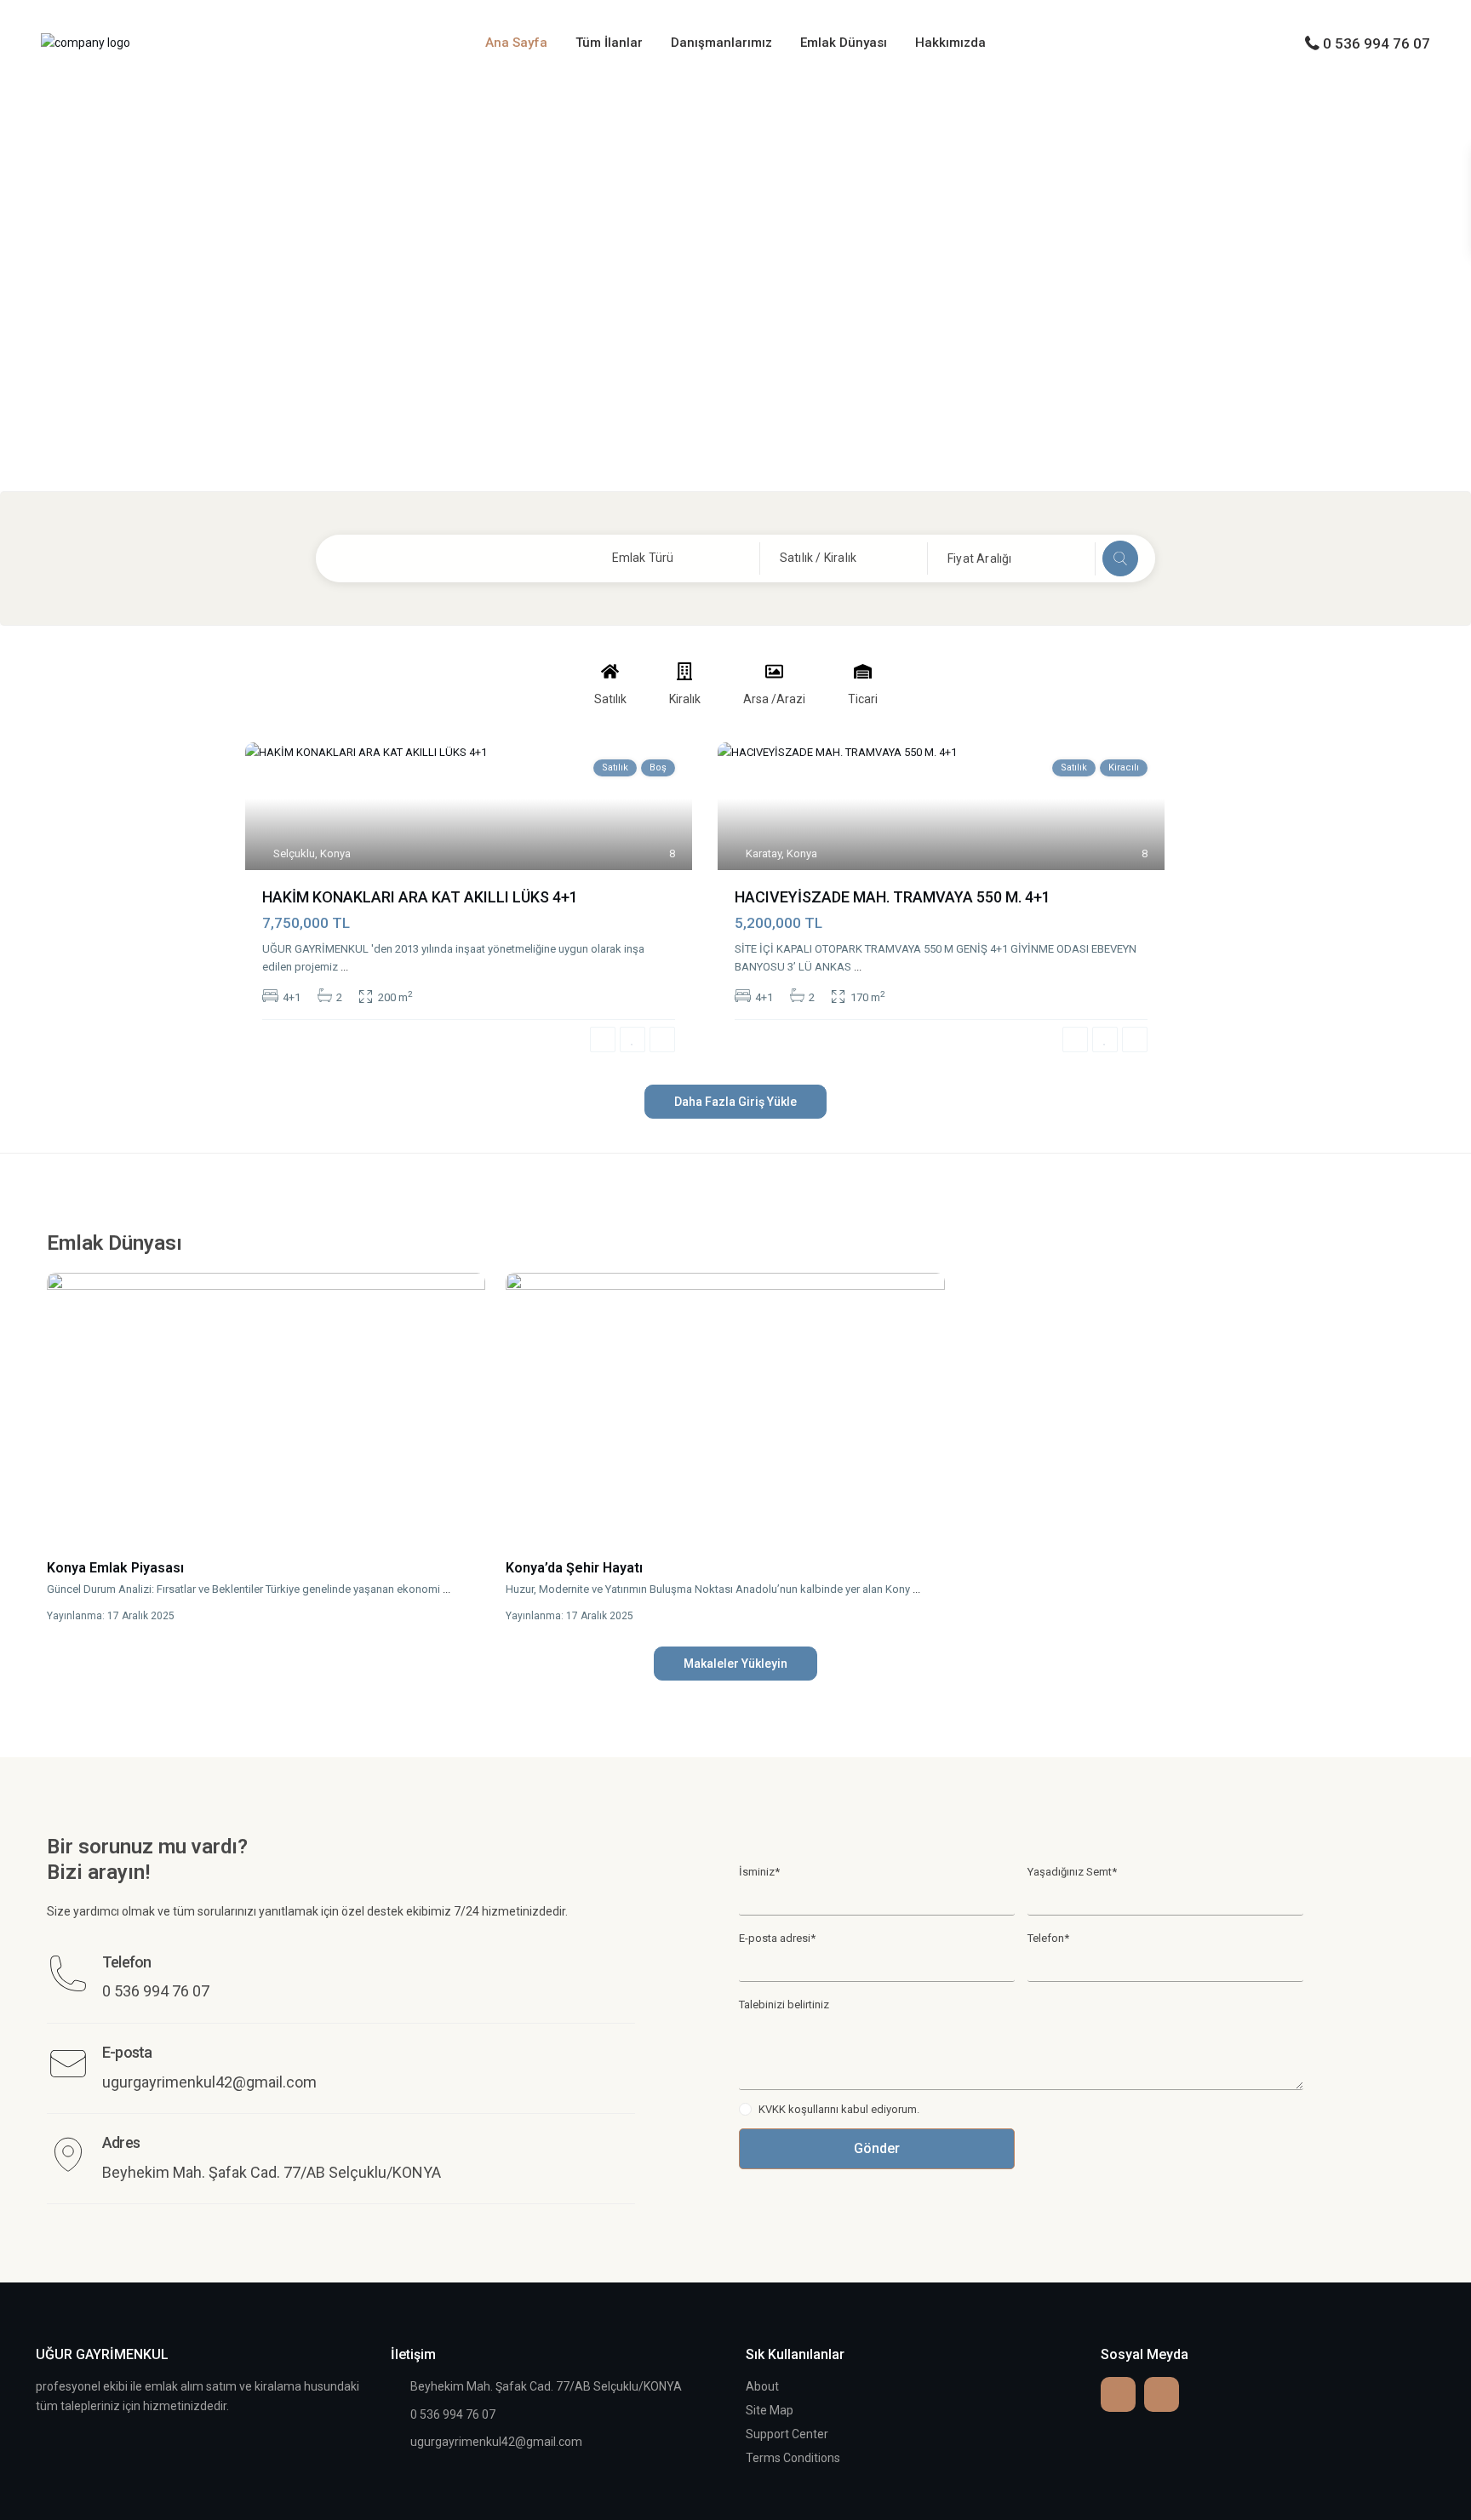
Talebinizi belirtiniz (784, 2005)
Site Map (770, 2410)
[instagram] (1162, 2394)
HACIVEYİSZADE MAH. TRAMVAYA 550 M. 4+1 (893, 897)
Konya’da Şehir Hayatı (574, 1568)
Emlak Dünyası (844, 43)
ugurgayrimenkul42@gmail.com (496, 2442)
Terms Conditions (793, 2458)
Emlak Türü (643, 558)
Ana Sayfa (516, 43)
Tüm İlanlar (609, 43)
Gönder (877, 2148)
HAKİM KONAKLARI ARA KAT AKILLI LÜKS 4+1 (420, 897)
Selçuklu (294, 853)
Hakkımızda (950, 43)
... (344, 967)
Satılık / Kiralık (818, 558)
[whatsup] (1118, 2394)
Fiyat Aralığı (980, 558)
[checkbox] (745, 2109)
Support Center (787, 2434)
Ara (1120, 558)
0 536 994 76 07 (1377, 43)
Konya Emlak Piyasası (115, 1568)
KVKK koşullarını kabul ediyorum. (839, 2109)
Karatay (764, 853)
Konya (335, 853)
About (762, 2386)
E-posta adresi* (777, 1938)
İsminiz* (759, 1872)
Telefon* (1048, 1938)
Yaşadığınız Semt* (1072, 1872)
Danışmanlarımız (721, 43)
